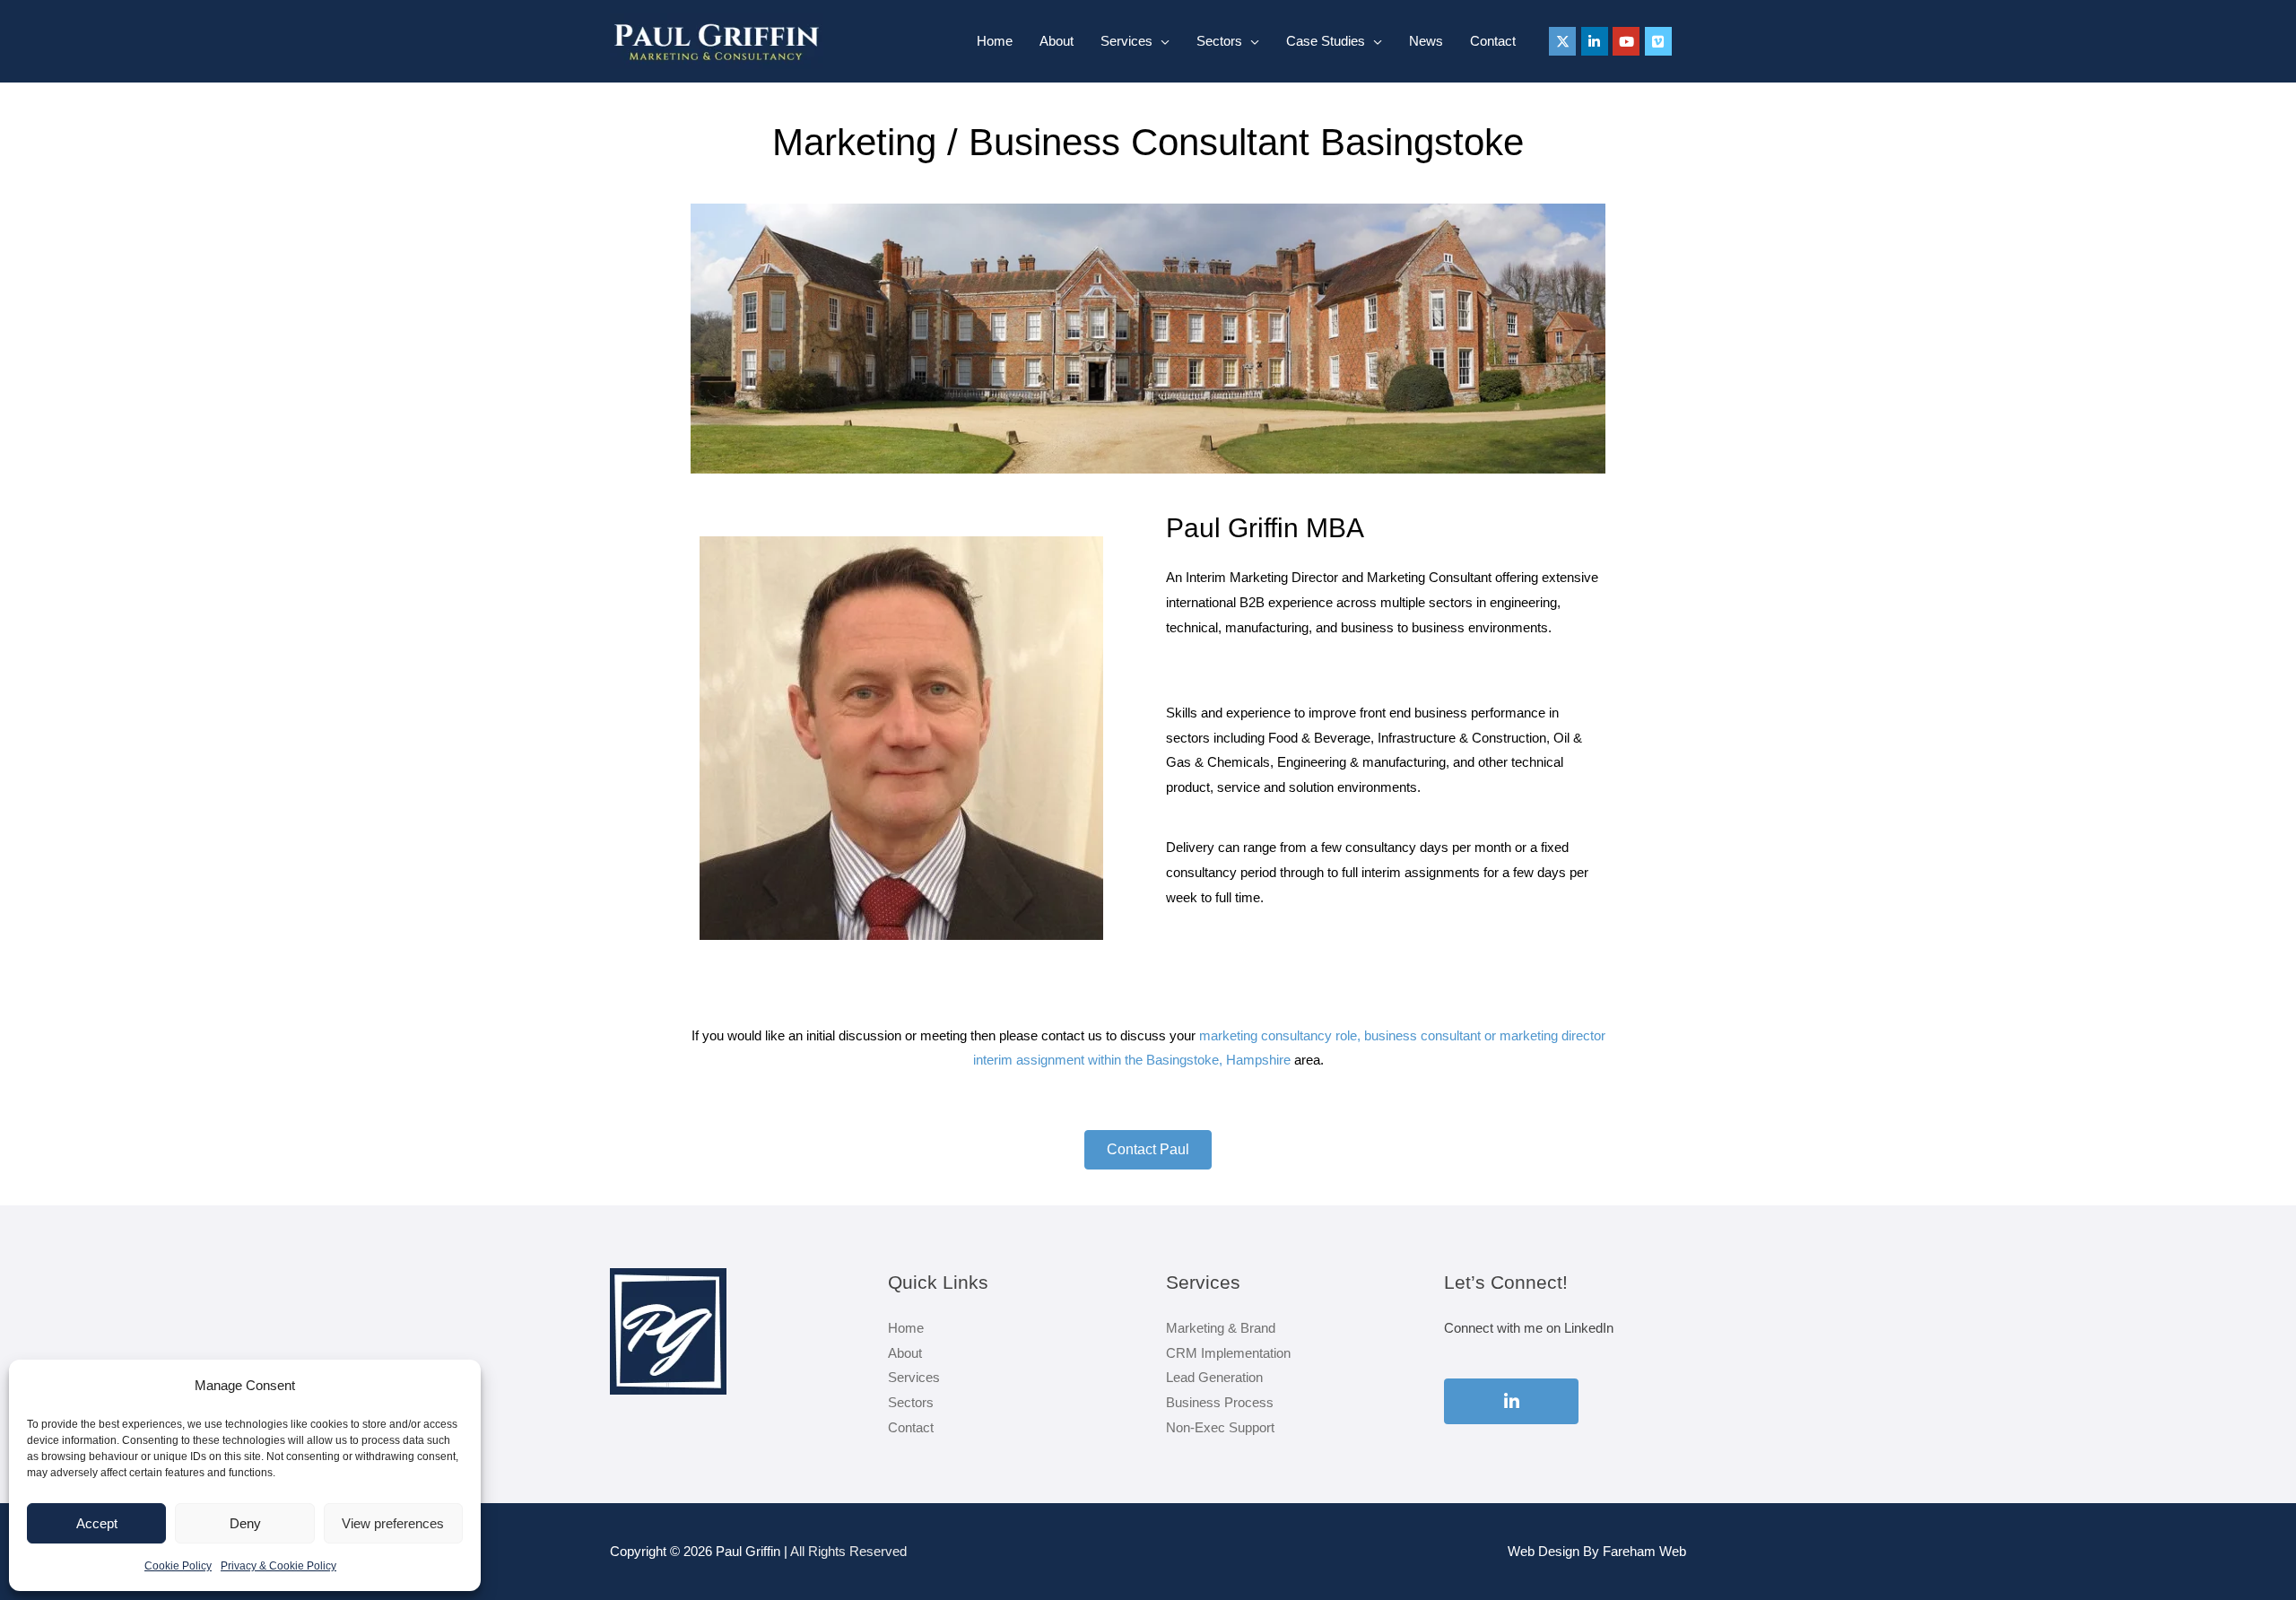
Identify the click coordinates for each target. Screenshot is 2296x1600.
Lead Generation (1214, 1377)
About (1057, 41)
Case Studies (1326, 41)
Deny (245, 1523)
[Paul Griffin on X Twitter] (1562, 41)
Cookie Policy (178, 1566)
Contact (1493, 41)
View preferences (393, 1523)
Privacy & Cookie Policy (278, 1566)
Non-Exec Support (1220, 1427)
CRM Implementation (1228, 1353)
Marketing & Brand (1221, 1328)
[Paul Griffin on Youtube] (1626, 41)
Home (995, 41)
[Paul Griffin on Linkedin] (1595, 41)
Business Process (1220, 1402)
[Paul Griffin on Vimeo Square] (1658, 41)
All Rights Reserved (848, 1551)
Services (1126, 41)
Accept (97, 1523)
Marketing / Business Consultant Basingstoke (1148, 142)
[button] (1148, 1150)
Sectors (1219, 41)
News (1426, 41)
